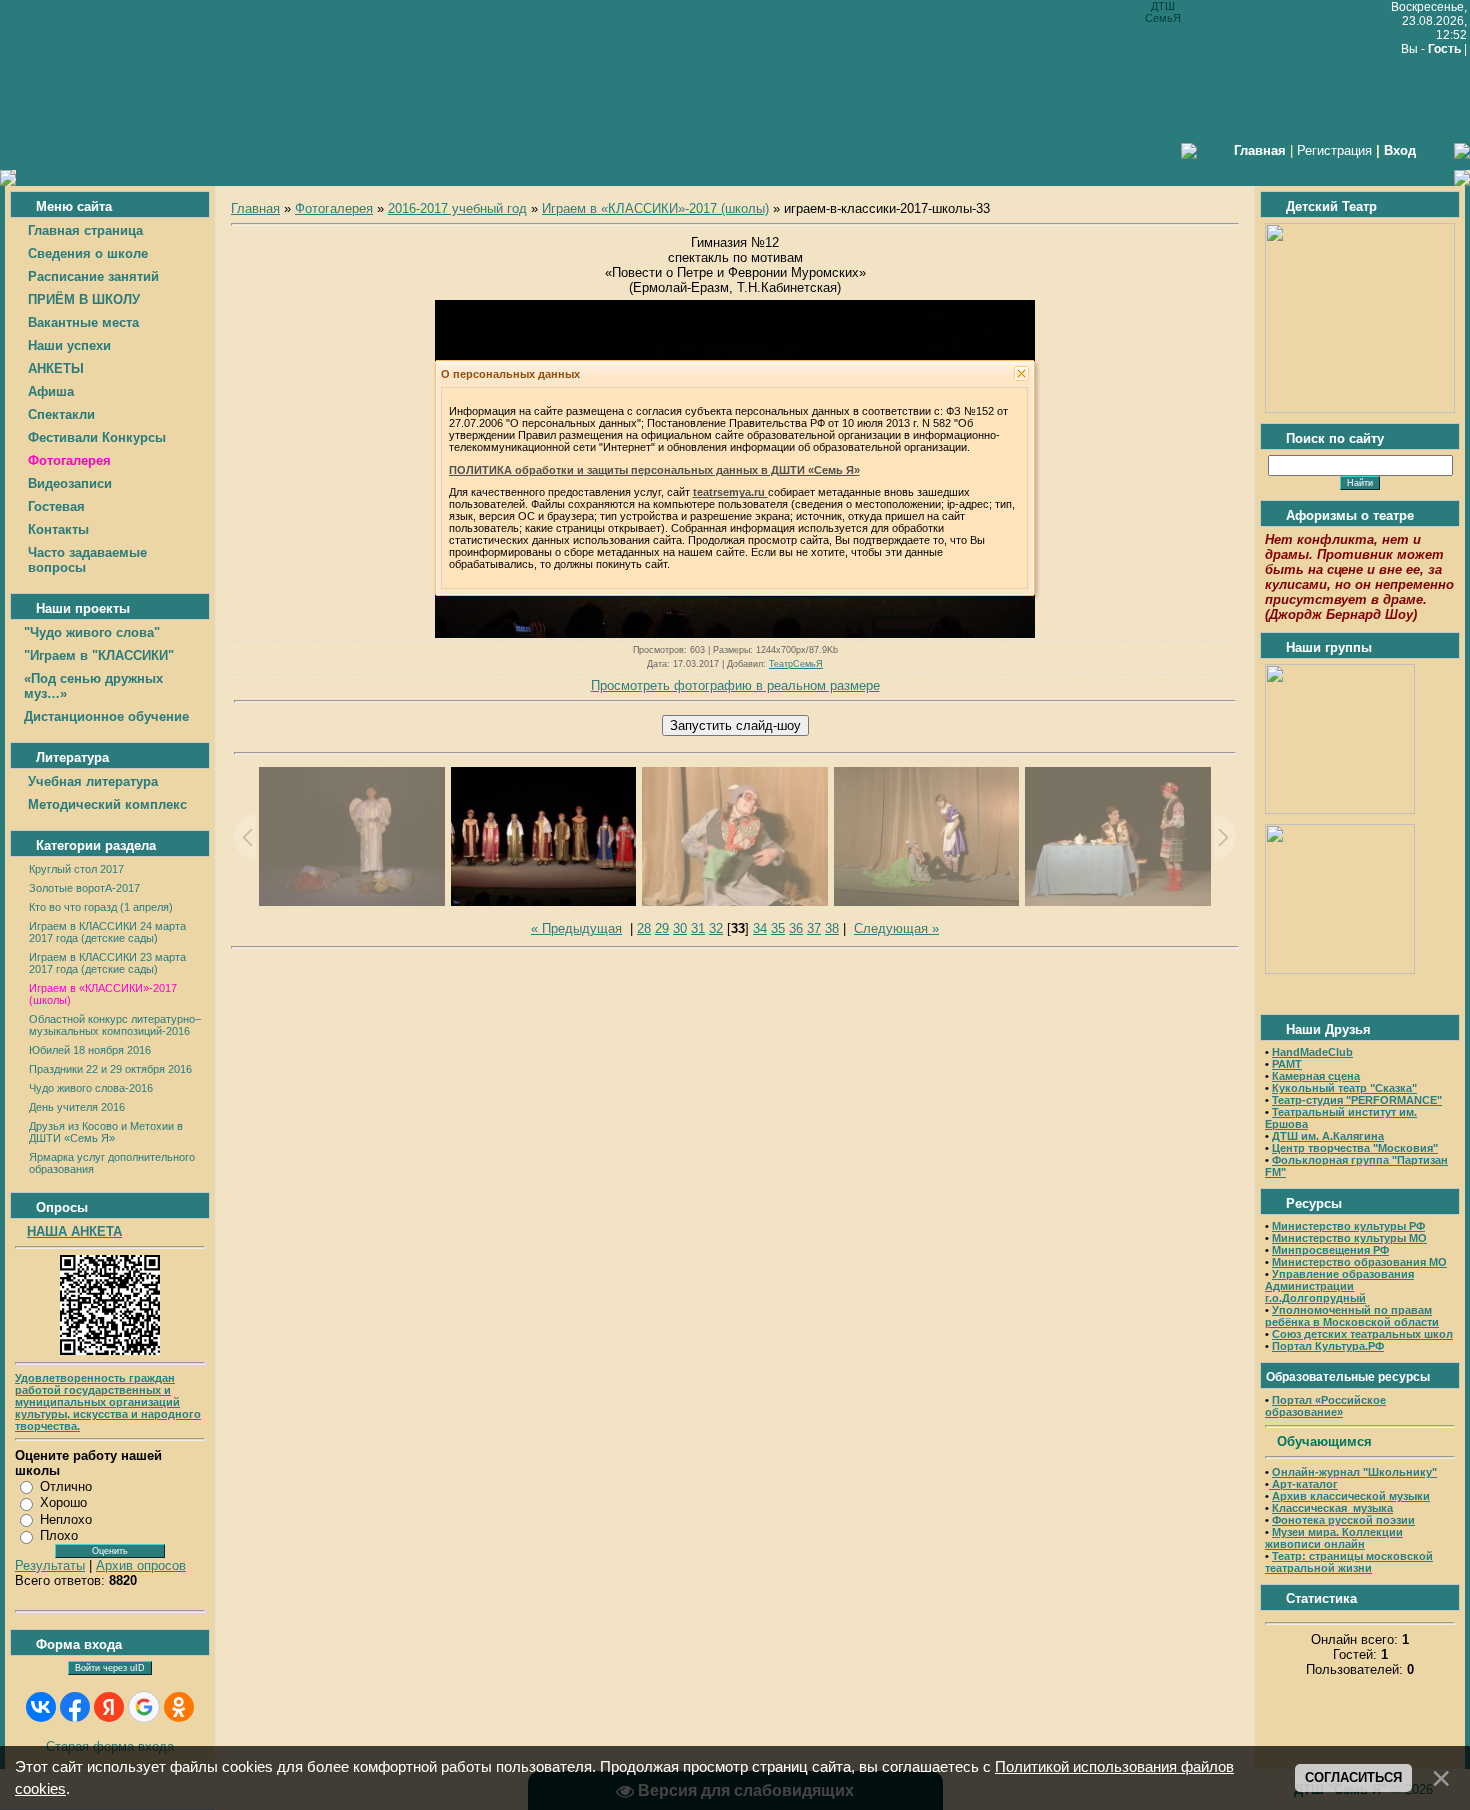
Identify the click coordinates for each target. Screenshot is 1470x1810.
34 (760, 928)
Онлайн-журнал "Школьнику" (1354, 1472)
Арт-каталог (1303, 1484)
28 (644, 928)
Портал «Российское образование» (1325, 1406)
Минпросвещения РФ (1330, 1250)
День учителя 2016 (77, 1107)
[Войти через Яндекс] (109, 1707)
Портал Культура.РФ (1328, 1346)
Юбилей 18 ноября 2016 (90, 1050)
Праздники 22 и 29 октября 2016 (110, 1069)
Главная (255, 208)
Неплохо (66, 1519)
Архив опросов (141, 1565)
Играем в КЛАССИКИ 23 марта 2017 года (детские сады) (107, 963)
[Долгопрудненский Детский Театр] (1360, 408)
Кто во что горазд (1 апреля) (101, 907)
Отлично (66, 1486)
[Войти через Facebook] (75, 1707)
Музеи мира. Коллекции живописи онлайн (1334, 1538)
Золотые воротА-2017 (84, 888)
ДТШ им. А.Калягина (1328, 1136)
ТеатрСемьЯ (796, 664)
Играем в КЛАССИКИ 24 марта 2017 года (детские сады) (107, 932)
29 (662, 928)
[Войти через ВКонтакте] (41, 1707)
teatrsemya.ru (730, 492)
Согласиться (1353, 1777)
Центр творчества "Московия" (1355, 1148)
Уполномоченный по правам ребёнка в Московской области (1352, 1316)
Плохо (59, 1535)
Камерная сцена (1316, 1076)
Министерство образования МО (1359, 1262)
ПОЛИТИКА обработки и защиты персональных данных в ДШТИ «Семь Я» (654, 470)
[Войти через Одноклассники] (179, 1707)
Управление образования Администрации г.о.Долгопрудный (1339, 1286)
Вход (1400, 150)
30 (680, 928)
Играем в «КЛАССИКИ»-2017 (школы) (655, 208)
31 (698, 928)
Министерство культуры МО (1349, 1238)
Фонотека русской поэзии (1343, 1520)
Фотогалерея (334, 208)
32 (716, 928)
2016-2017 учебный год (457, 208)
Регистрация (1334, 150)
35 (778, 928)
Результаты (50, 1565)
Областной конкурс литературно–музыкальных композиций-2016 (115, 1025)
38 (832, 928)
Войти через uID (110, 1668)
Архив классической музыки (1351, 1496)
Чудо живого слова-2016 (91, 1088)
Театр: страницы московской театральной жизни (1349, 1562)
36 (796, 928)
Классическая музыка (1332, 1508)
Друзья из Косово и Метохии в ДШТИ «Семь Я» (106, 1132)
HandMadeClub (1312, 1052)
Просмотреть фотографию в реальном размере (735, 685)
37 (814, 928)
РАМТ (1287, 1064)
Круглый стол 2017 (76, 869)
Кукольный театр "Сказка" (1344, 1088)
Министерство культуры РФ (1348, 1226)
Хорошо (63, 1502)
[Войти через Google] (144, 1707)
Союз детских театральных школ (1362, 1334)
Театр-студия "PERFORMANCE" (1357, 1100)
